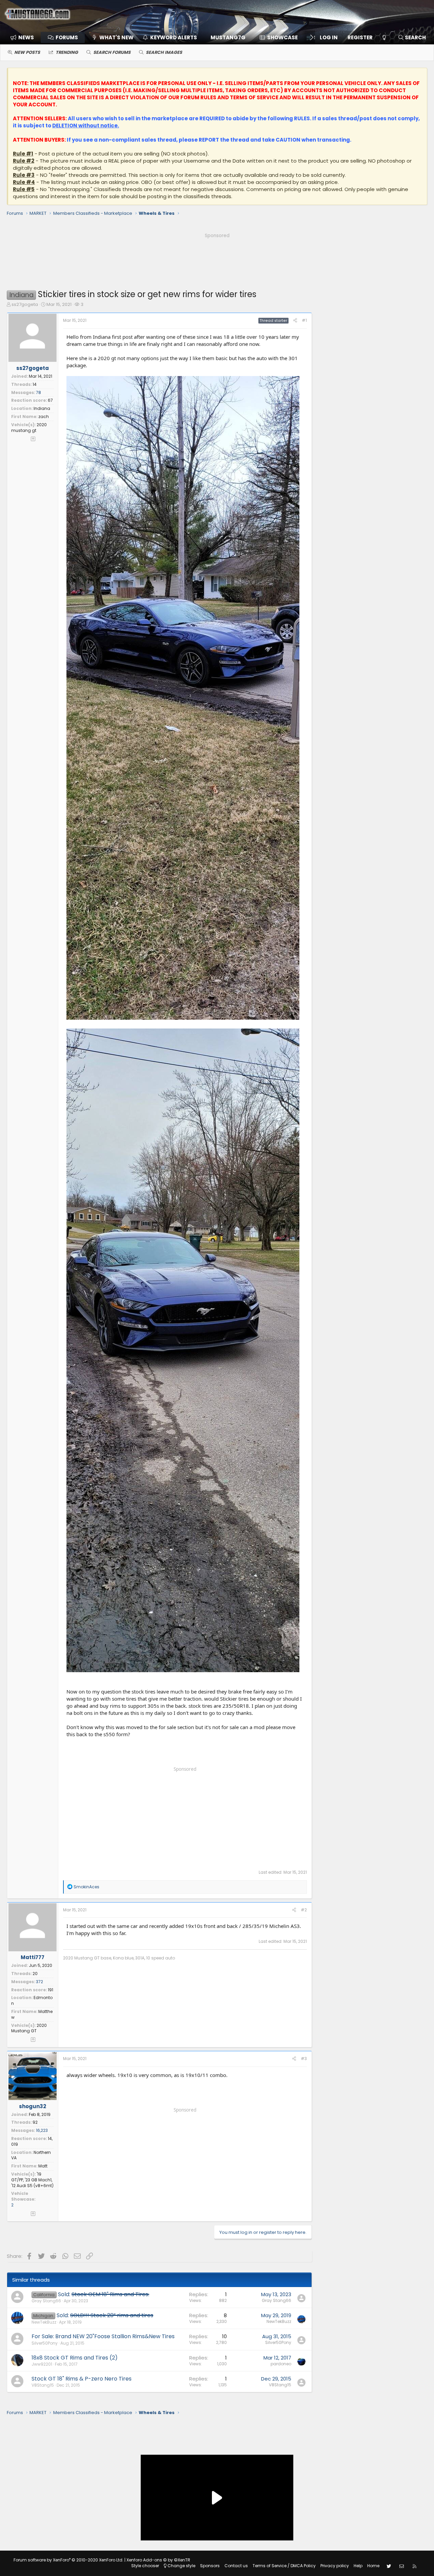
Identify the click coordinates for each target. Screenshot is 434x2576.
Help (358, 2566)
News (26, 37)
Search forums (112, 52)
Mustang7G (228, 37)
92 (35, 2122)
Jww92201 (42, 2364)
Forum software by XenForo (68, 2560)
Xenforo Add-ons (158, 2560)
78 (38, 392)
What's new (116, 37)
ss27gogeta (25, 304)
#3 (304, 2059)
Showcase (282, 37)
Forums (67, 37)
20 (35, 1973)
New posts (27, 52)
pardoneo (281, 2364)
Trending (67, 52)
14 (35, 384)
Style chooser (145, 2566)
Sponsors (210, 2566)
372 (40, 1982)
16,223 (42, 2130)
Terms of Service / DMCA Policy (284, 2566)
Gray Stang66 (46, 2301)
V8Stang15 (43, 2385)
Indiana (42, 408)
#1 (304, 320)
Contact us (236, 2566)
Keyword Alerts (174, 37)
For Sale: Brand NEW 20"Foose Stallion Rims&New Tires (103, 2336)
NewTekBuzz (44, 2322)
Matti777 (33, 1957)
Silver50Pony (45, 2343)
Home (373, 2566)
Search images (164, 52)
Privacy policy (335, 2566)
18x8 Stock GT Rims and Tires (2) (75, 2358)
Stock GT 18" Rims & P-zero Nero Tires (82, 2379)
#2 (304, 1910)
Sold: (104, 2294)
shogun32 (33, 2106)
